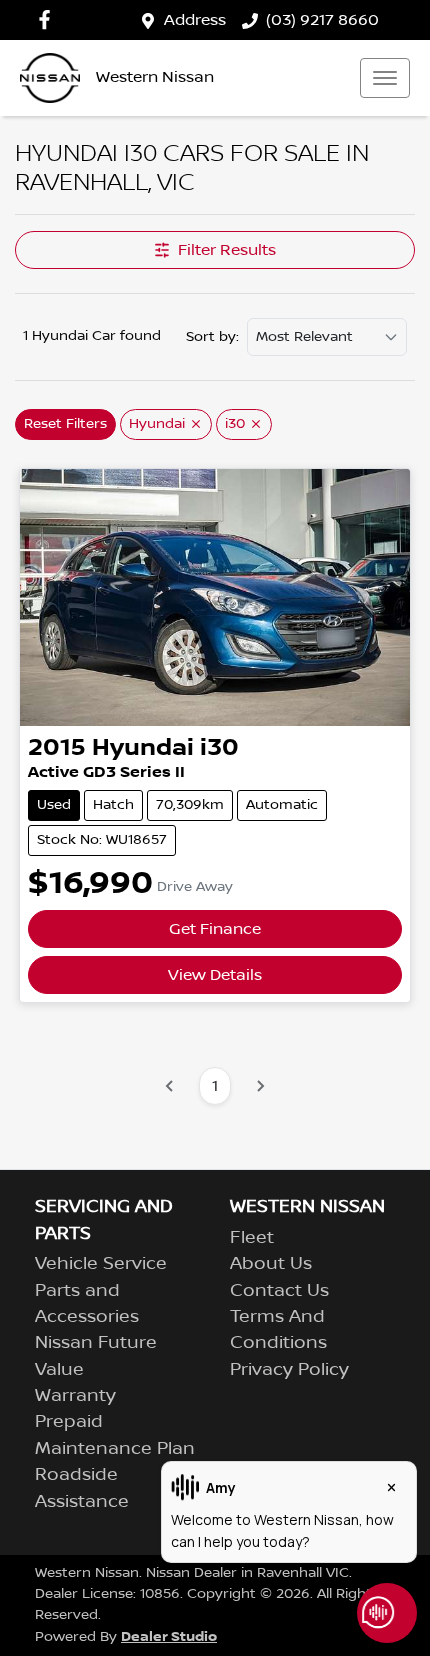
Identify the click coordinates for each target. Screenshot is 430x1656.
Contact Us (279, 1291)
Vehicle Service (101, 1264)
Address (195, 20)
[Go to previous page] (170, 1086)
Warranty (75, 1396)
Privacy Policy (289, 1370)
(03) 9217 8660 (322, 20)
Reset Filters (65, 424)
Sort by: (212, 337)
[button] (385, 78)
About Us (271, 1264)
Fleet (252, 1238)
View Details (215, 975)
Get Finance (215, 929)
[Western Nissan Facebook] (48, 19)
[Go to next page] (260, 1086)
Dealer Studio (169, 1636)
